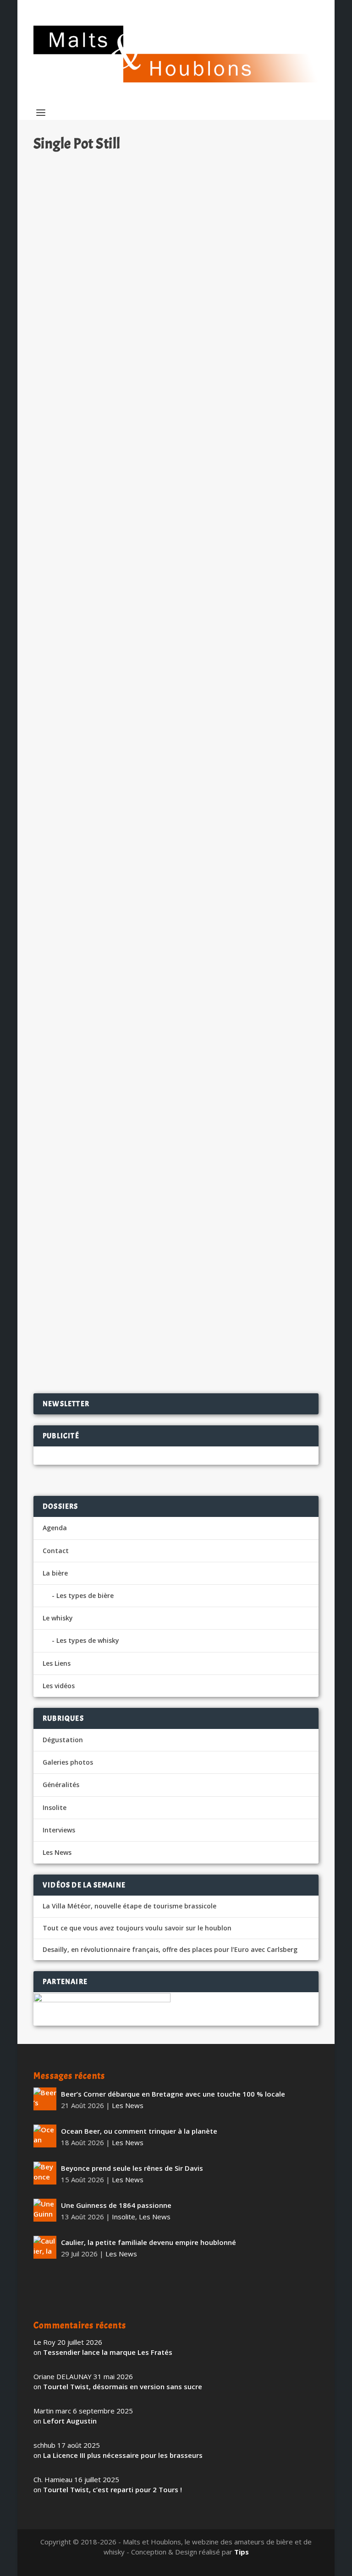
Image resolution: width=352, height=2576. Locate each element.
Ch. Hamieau (70, 356)
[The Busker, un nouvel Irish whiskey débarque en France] (176, 242)
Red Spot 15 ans (72, 1175)
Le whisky (58, 1618)
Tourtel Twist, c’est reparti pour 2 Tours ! (113, 2489)
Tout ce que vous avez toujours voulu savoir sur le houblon (137, 1928)
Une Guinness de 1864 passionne (116, 2205)
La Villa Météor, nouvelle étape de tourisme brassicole (129, 1906)
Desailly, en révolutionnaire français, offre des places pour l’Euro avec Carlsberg (170, 1950)
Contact (56, 1551)
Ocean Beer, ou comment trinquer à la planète (139, 2131)
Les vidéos (59, 1686)
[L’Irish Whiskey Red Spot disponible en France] (176, 1272)
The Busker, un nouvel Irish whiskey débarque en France (149, 341)
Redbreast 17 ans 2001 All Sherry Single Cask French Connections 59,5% (166, 621)
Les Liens (57, 1663)
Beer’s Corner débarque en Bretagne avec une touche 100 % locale (173, 2094)
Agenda (55, 1528)
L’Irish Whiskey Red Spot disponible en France (130, 1292)
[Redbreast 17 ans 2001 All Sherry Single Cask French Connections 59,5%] (176, 517)
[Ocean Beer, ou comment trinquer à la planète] (45, 2136)
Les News (138, 356)
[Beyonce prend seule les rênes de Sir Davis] (45, 2173)
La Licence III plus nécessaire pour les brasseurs (123, 2455)
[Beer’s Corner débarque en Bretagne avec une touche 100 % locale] (45, 2099)
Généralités (61, 1785)
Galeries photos (68, 1762)
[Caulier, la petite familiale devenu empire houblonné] (45, 2247)
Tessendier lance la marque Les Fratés (108, 2352)
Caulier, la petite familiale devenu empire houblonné (148, 2242)
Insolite (55, 1807)
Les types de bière (85, 1595)
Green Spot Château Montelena (102, 900)
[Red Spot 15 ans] (176, 1076)
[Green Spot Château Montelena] (176, 802)
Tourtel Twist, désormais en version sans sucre (123, 2386)
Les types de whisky (88, 1640)
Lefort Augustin (70, 2421)
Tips (242, 2552)
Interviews (59, 1830)
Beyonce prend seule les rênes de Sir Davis (132, 2168)
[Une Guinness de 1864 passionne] (45, 2210)
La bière (55, 1573)
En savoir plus (272, 406)
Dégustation (147, 640)
